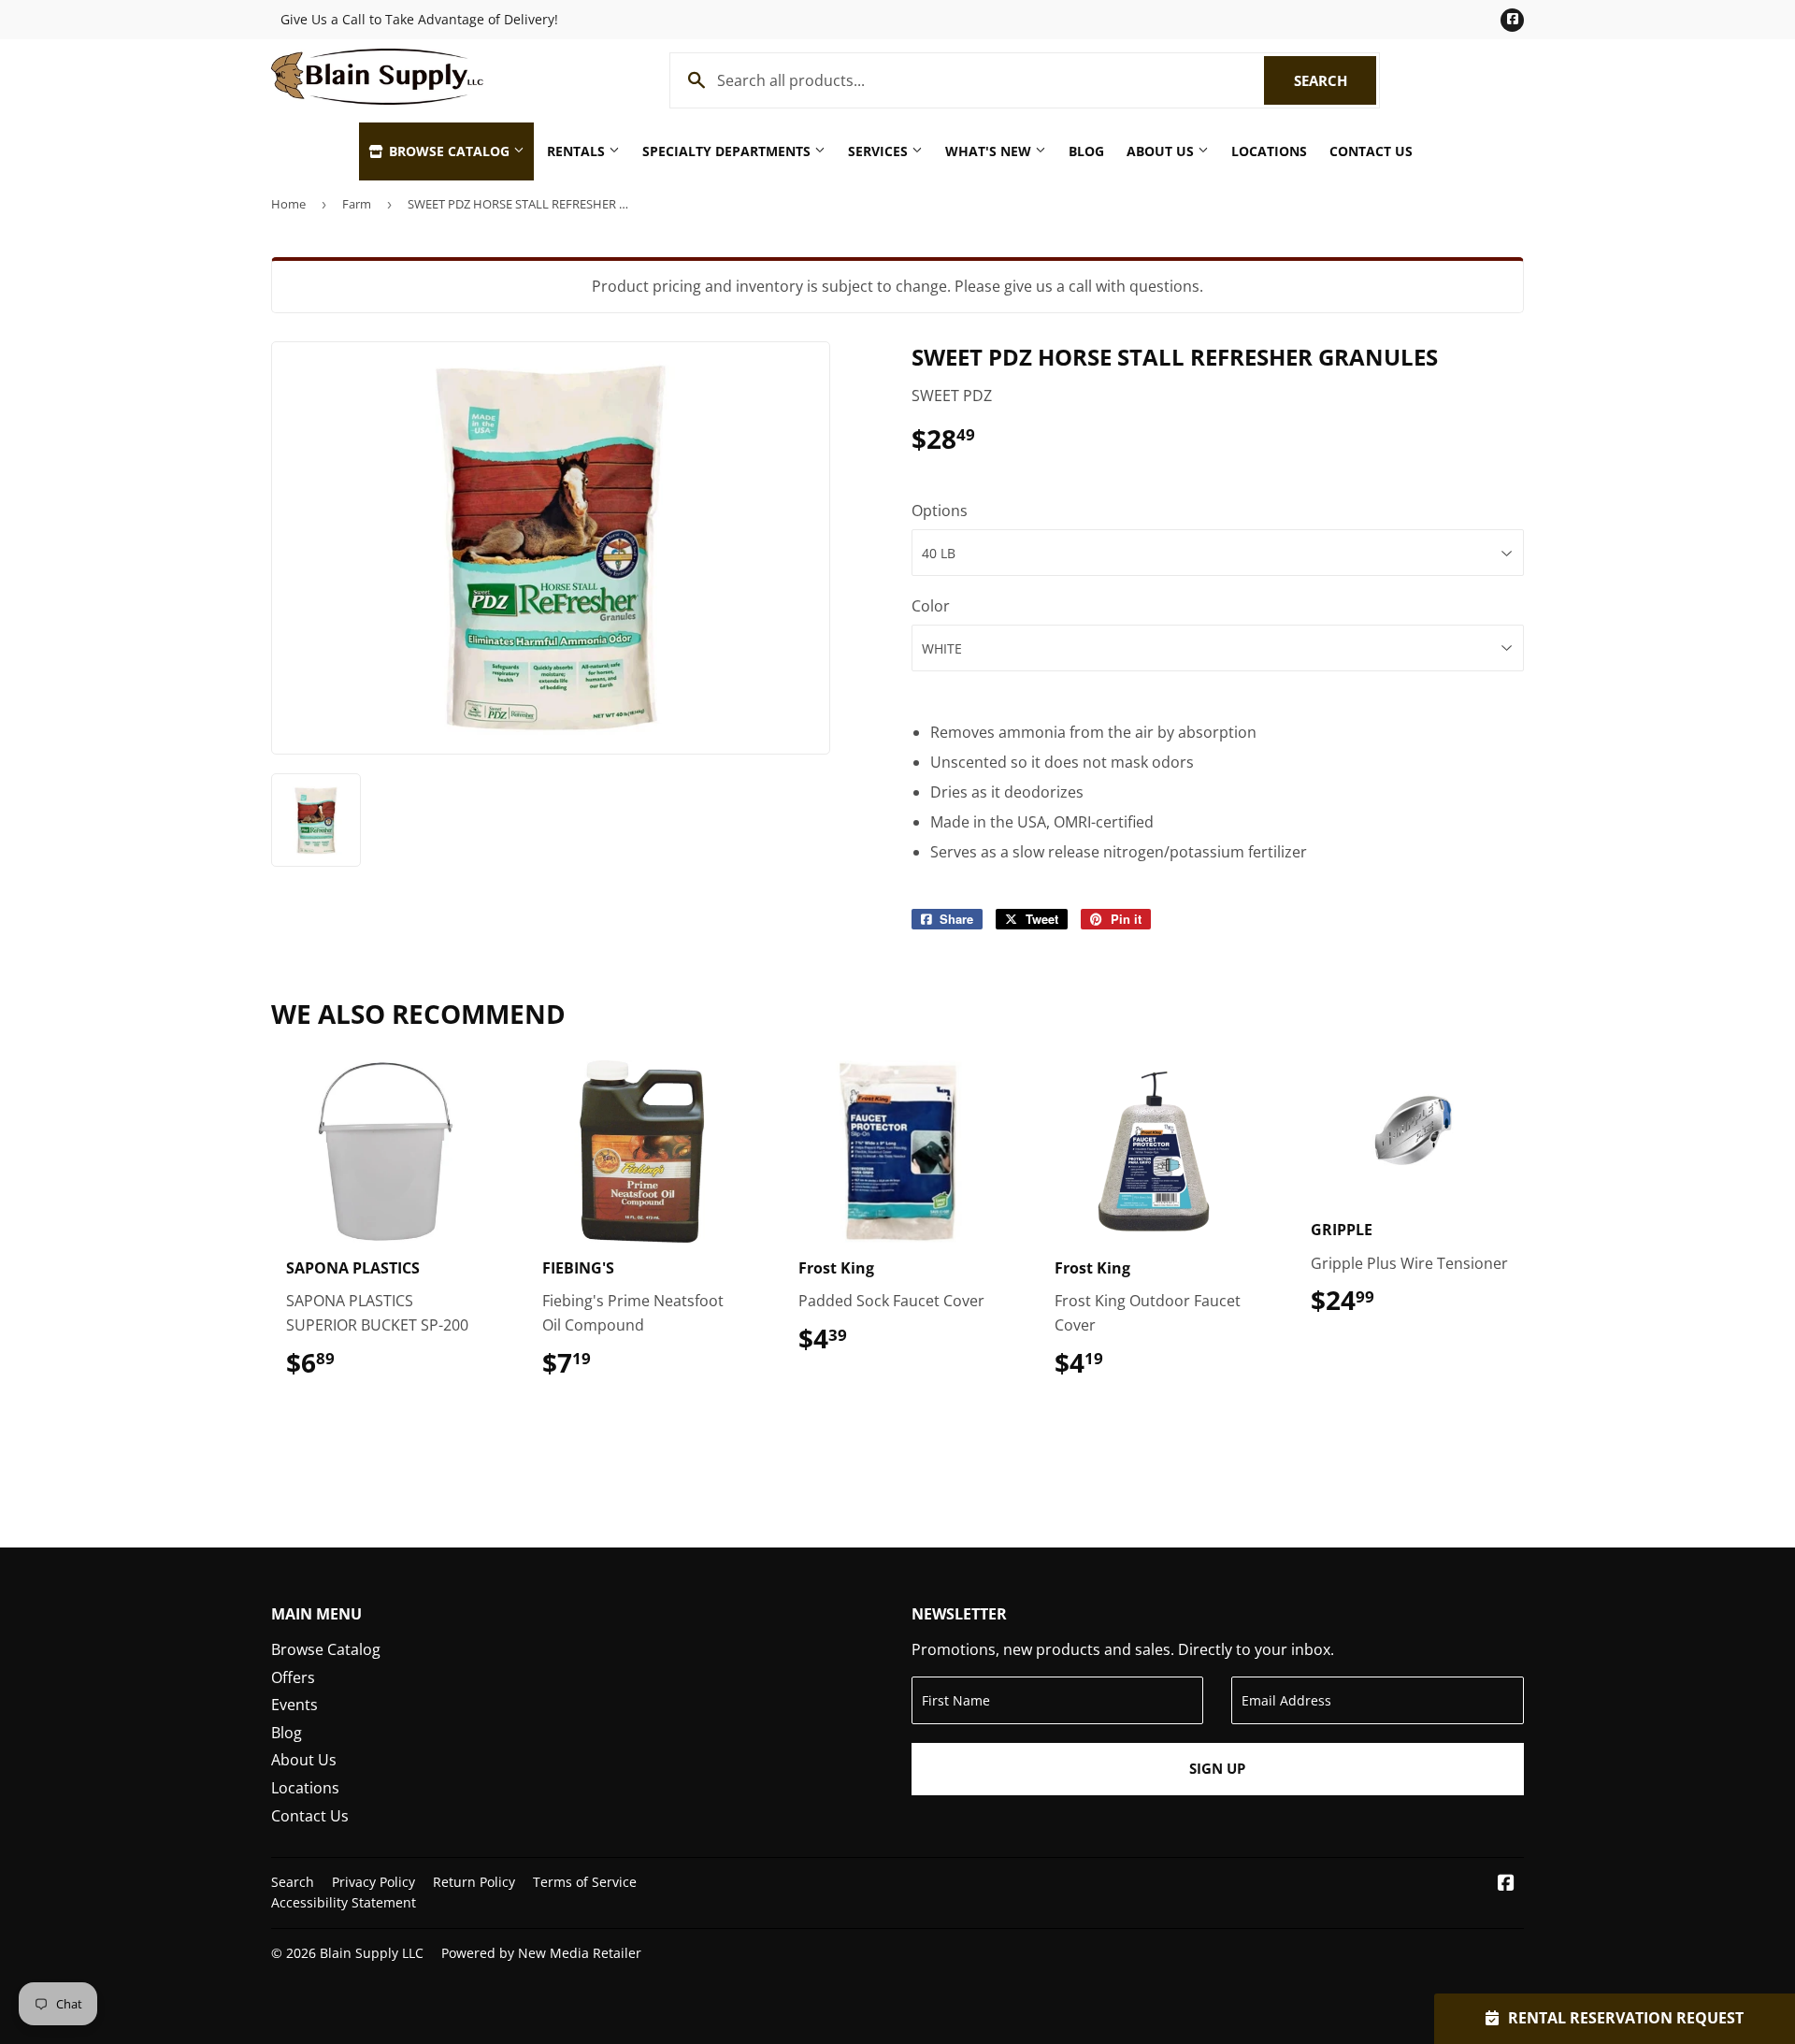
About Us (1162, 151)
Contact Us (1371, 151)
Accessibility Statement (344, 1902)
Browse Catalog (449, 151)
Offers (293, 1677)
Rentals (578, 151)
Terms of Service (585, 1882)
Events (294, 1705)
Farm (357, 204)
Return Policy (474, 1882)
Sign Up (1217, 1768)
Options (940, 511)
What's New (990, 151)
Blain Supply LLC (372, 1953)
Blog (1086, 151)
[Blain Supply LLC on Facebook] (1506, 1884)
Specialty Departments (728, 151)
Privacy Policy (373, 1882)
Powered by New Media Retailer (541, 1953)
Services (880, 151)
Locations (1269, 151)
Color (931, 606)
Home (288, 204)
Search (1335, 80)
